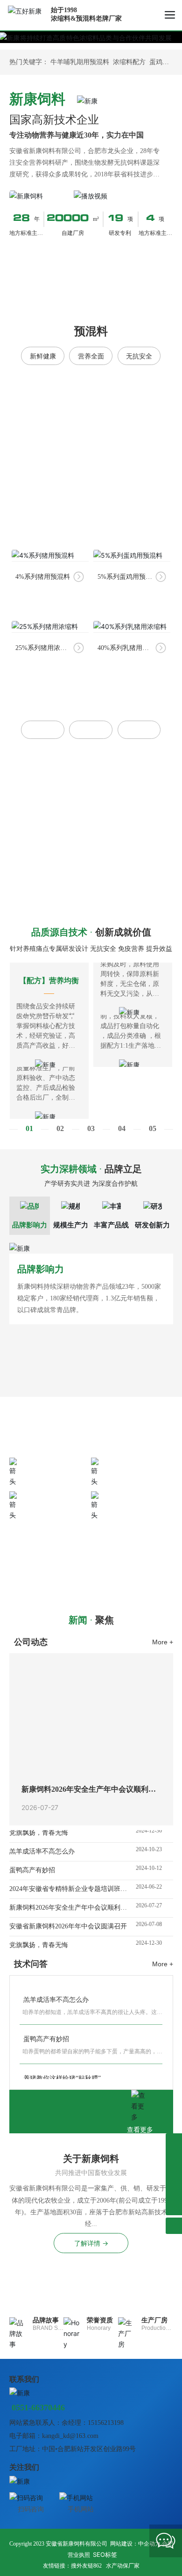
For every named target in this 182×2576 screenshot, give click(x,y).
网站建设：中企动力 (135, 2544)
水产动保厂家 (123, 2566)
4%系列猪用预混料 (43, 577)
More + (163, 1642)
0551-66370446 (63, 1549)
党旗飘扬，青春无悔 (39, 1937)
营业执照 (79, 2555)
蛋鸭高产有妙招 (32, 1863)
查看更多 (140, 2130)
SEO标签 (105, 2554)
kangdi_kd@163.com (70, 2436)
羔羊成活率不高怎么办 (42, 1844)
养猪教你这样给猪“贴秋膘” (60, 2070)
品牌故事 (46, 2320)
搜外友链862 (86, 2566)
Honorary (99, 2328)
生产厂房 (154, 2320)
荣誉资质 (100, 2320)
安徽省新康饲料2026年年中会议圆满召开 (68, 1919)
